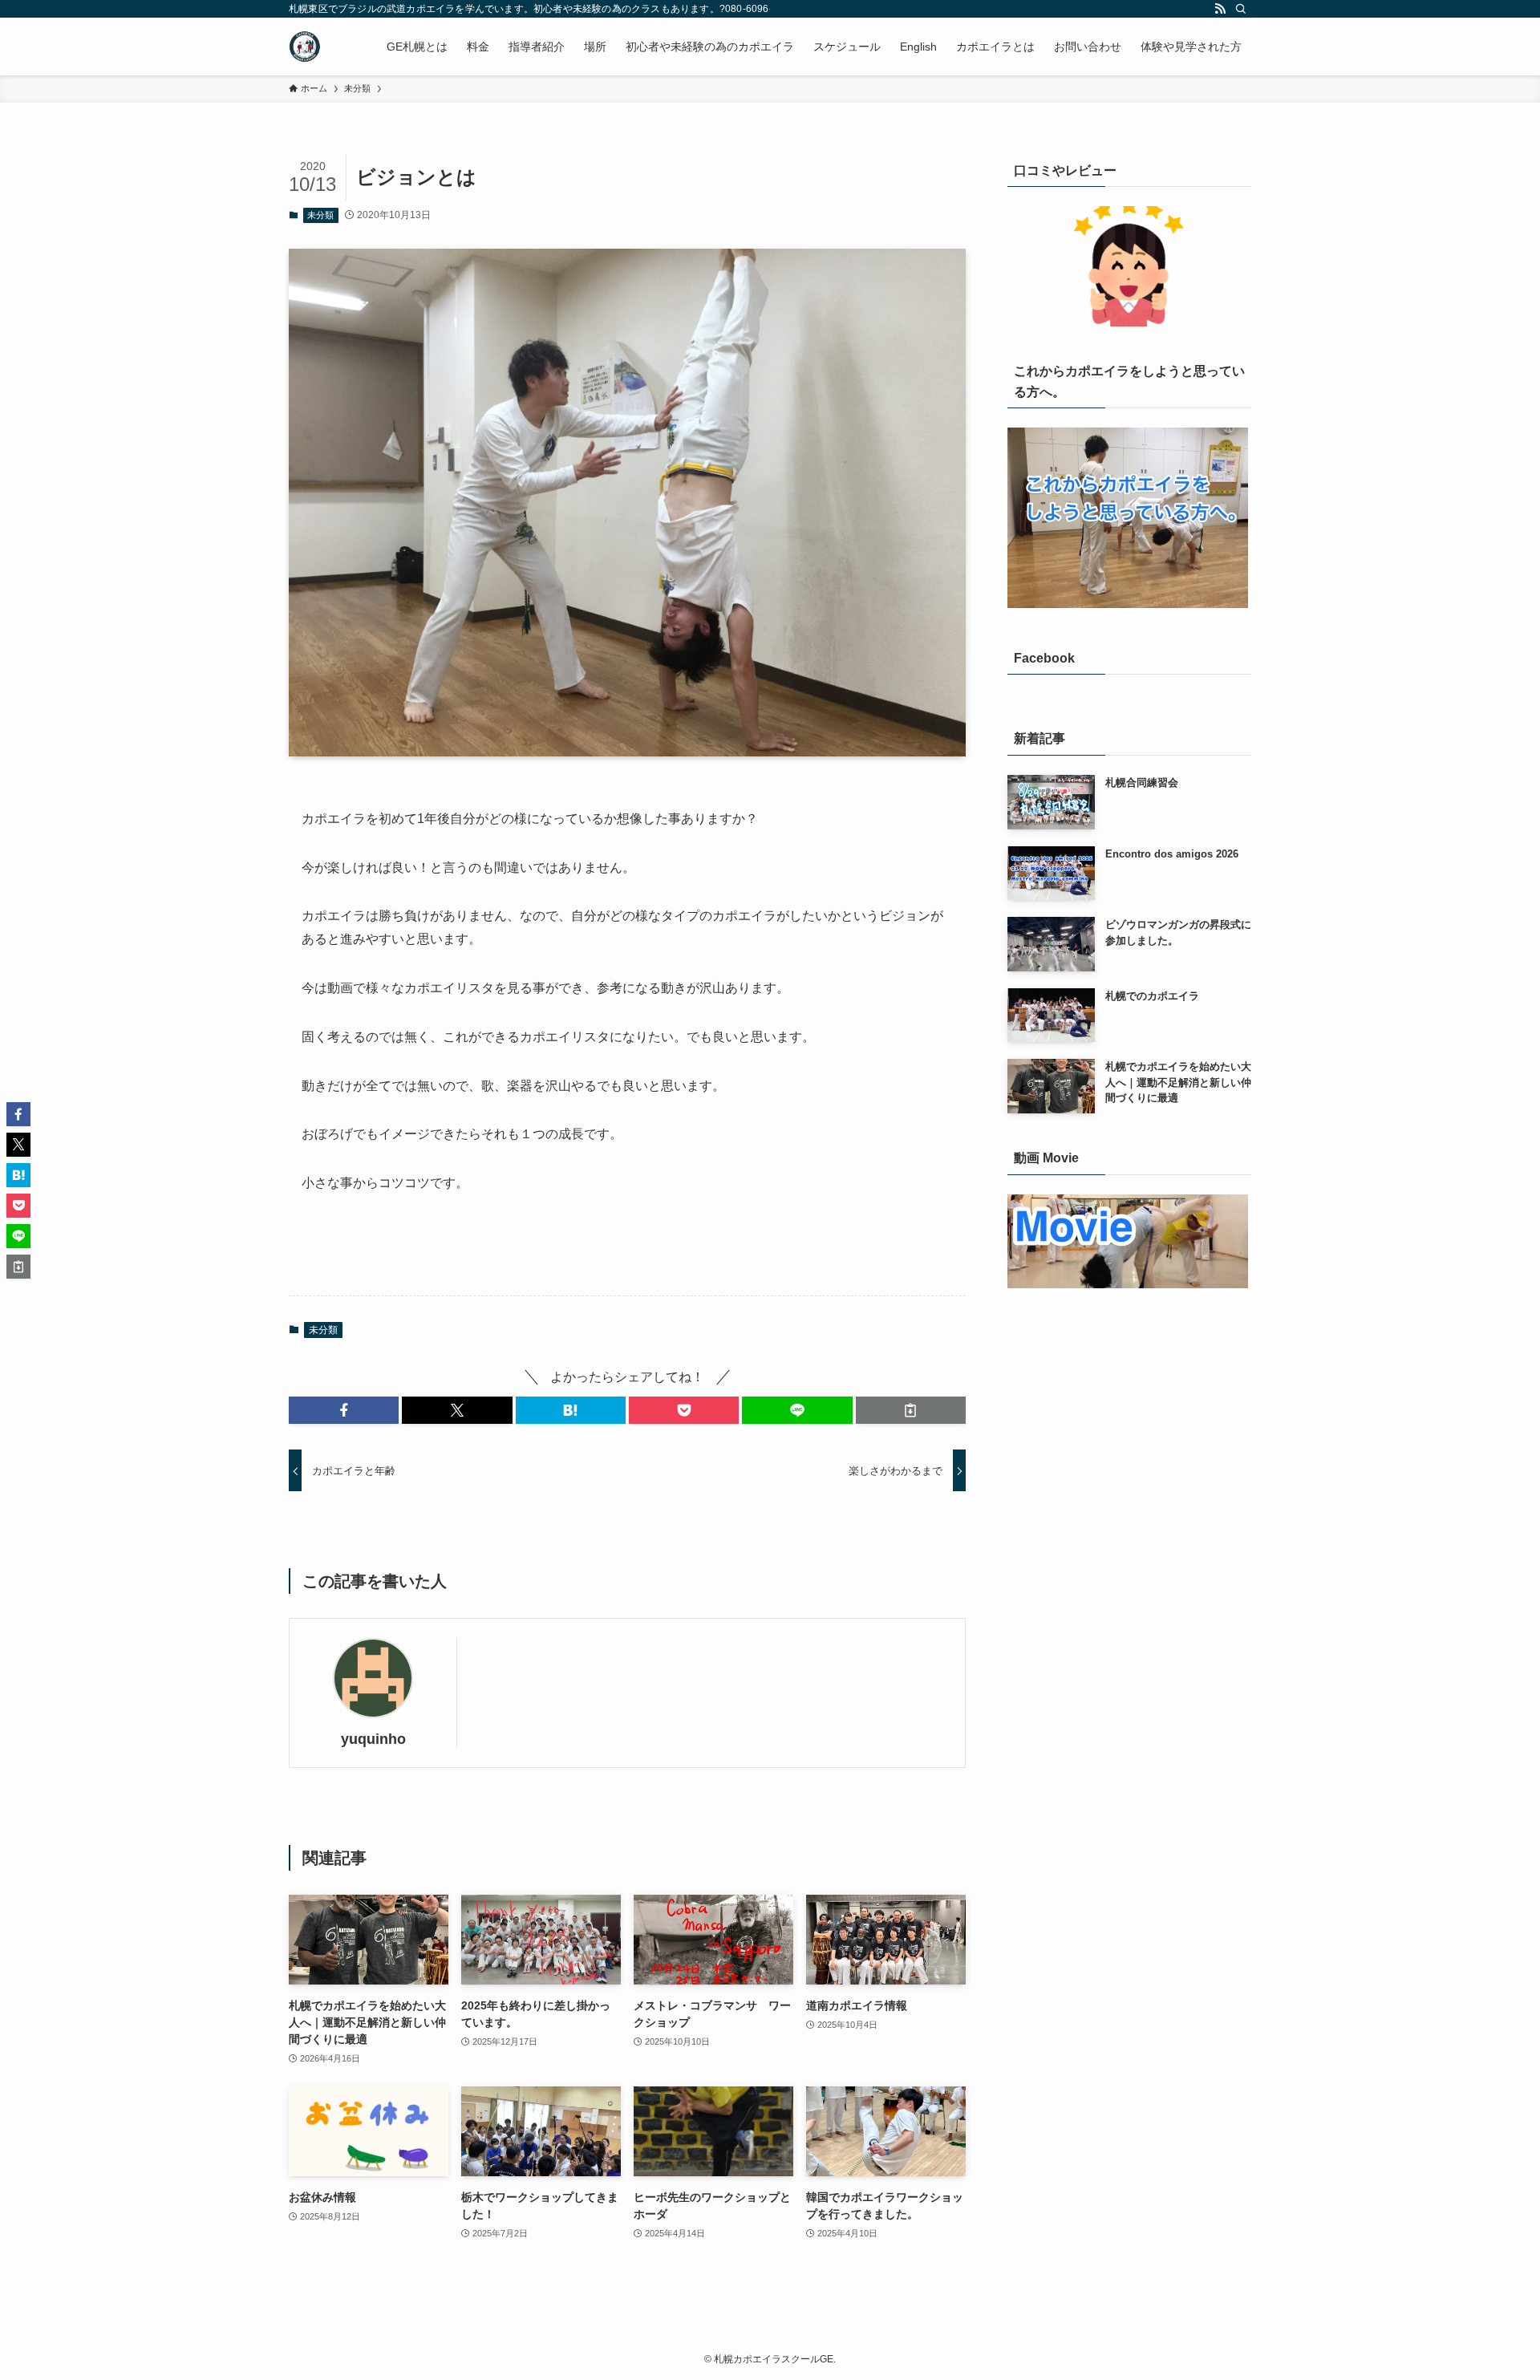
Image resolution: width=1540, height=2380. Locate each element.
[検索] (1241, 9)
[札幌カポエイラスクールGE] (305, 47)
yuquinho (373, 1739)
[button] (344, 1410)
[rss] (1220, 9)
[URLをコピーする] (911, 1410)
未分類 (320, 215)
